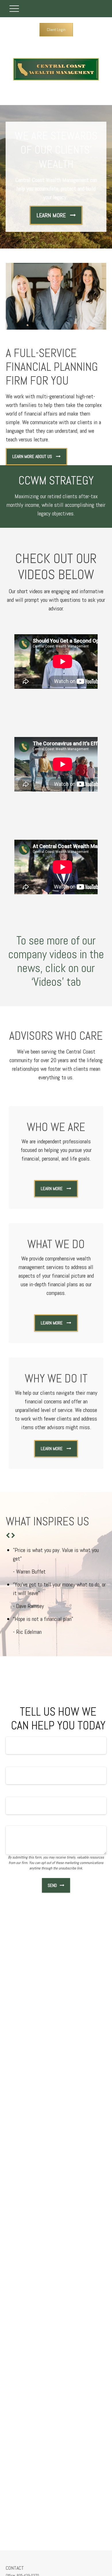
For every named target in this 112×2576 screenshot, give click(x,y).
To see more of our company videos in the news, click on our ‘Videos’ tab (56, 961)
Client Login (56, 30)
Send (52, 1885)
